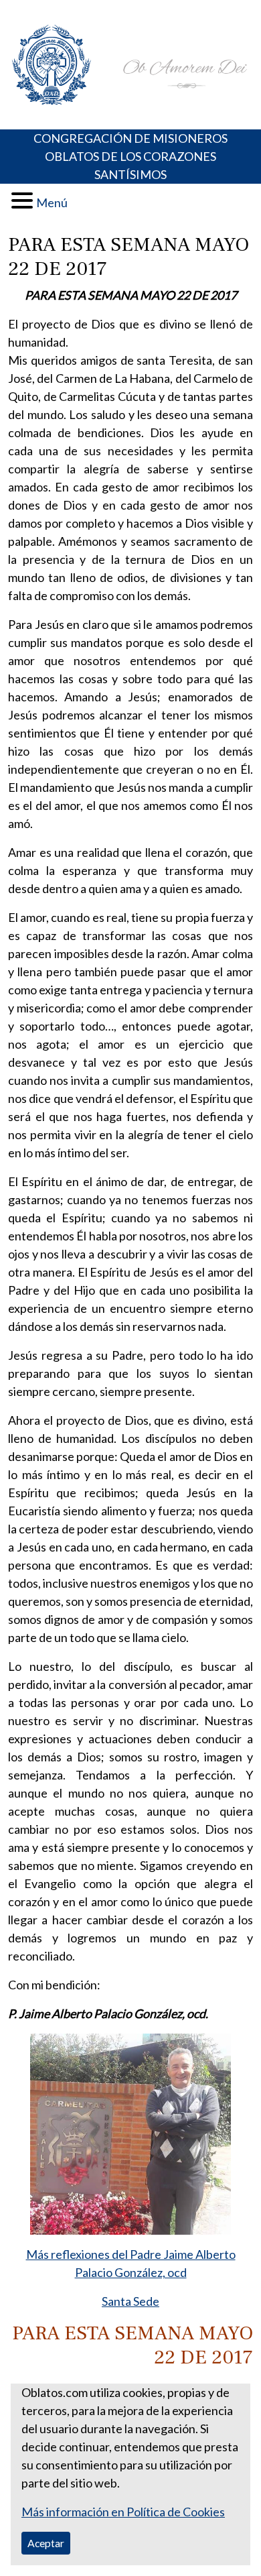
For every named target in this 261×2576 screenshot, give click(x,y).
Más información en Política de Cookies (123, 2512)
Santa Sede (130, 2301)
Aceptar (46, 2543)
